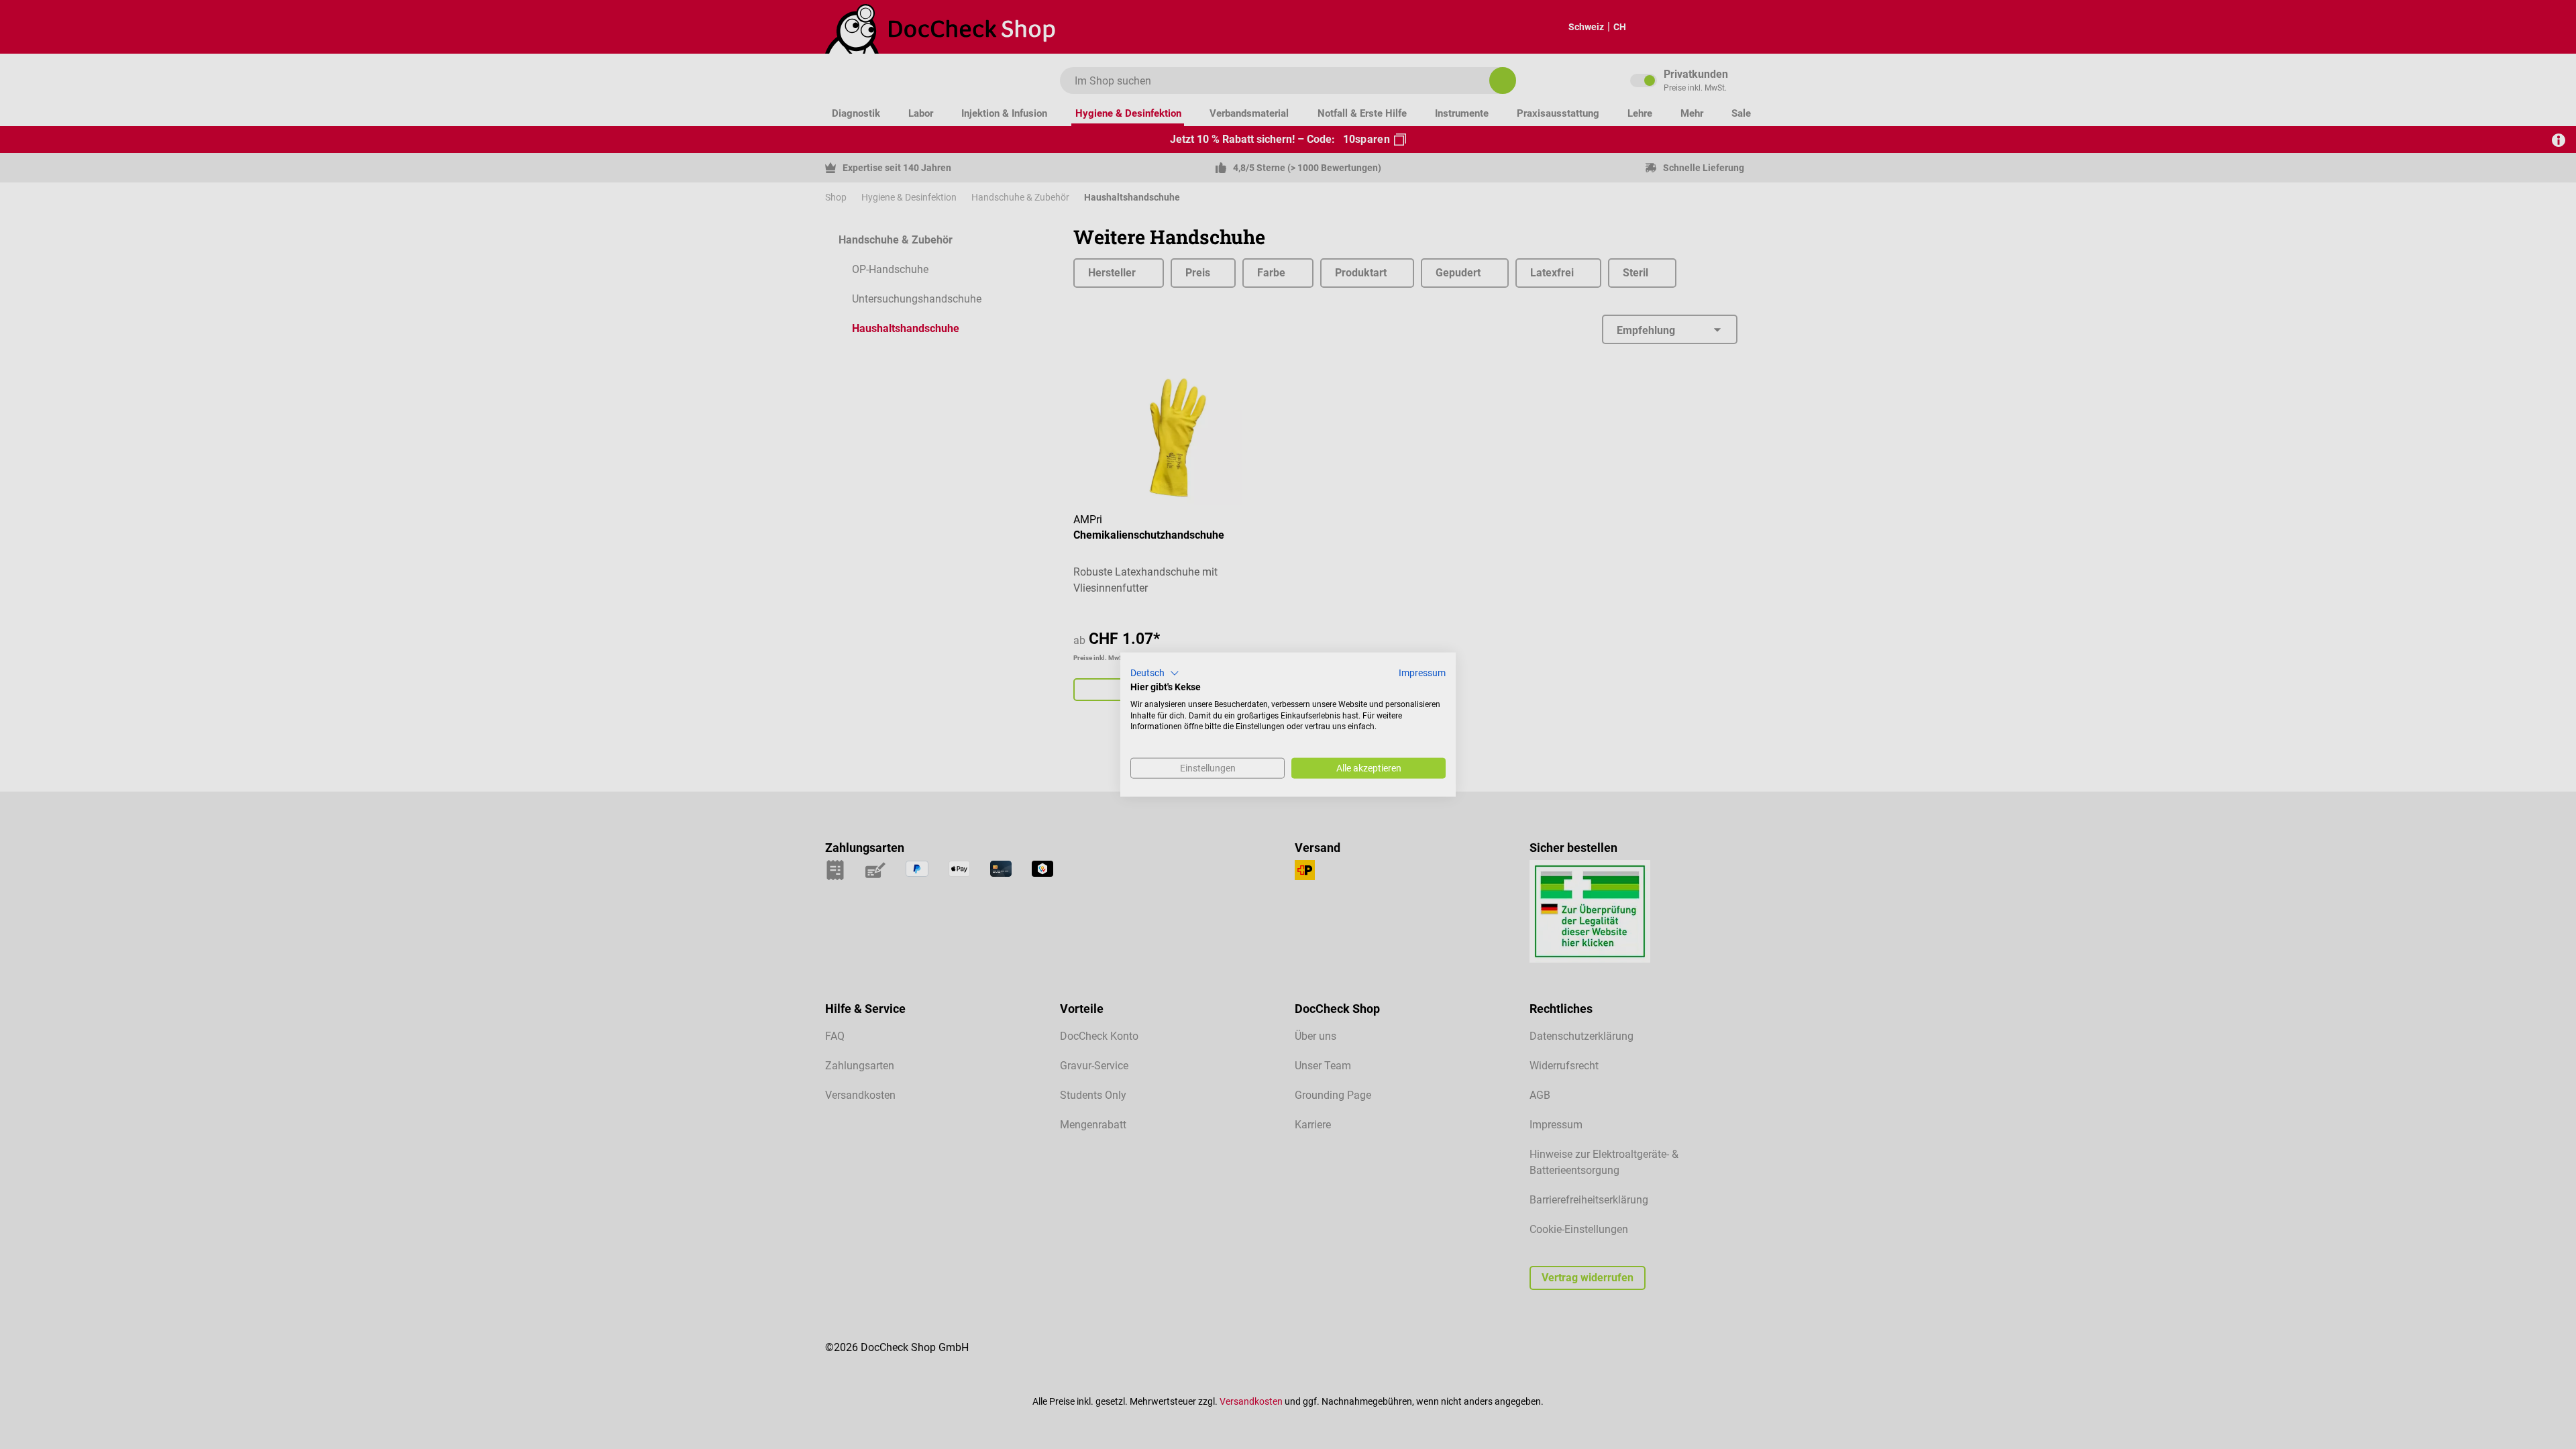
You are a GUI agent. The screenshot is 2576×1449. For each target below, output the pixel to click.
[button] (1155, 674)
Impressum (1422, 673)
